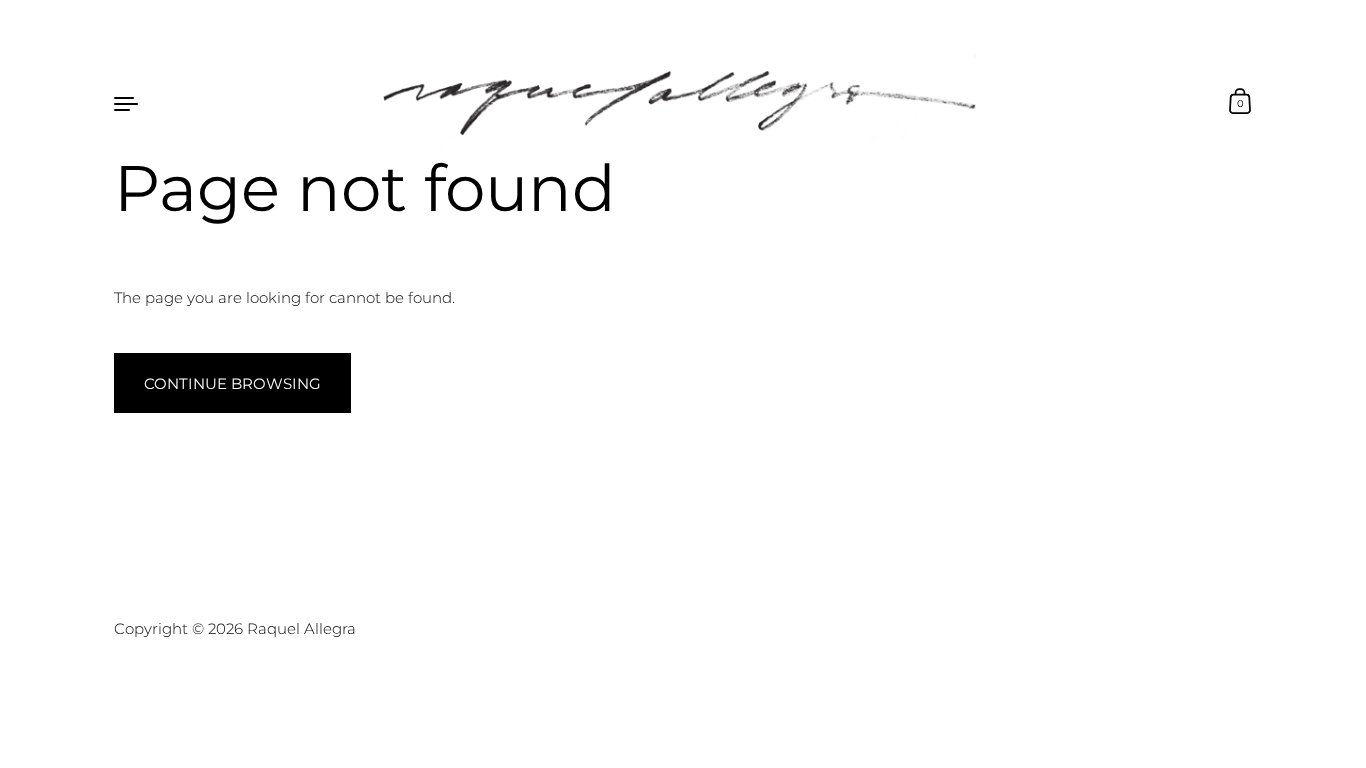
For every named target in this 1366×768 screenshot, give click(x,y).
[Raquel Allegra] (682, 102)
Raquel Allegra (301, 628)
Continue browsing (232, 383)
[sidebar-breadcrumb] (126, 103)
